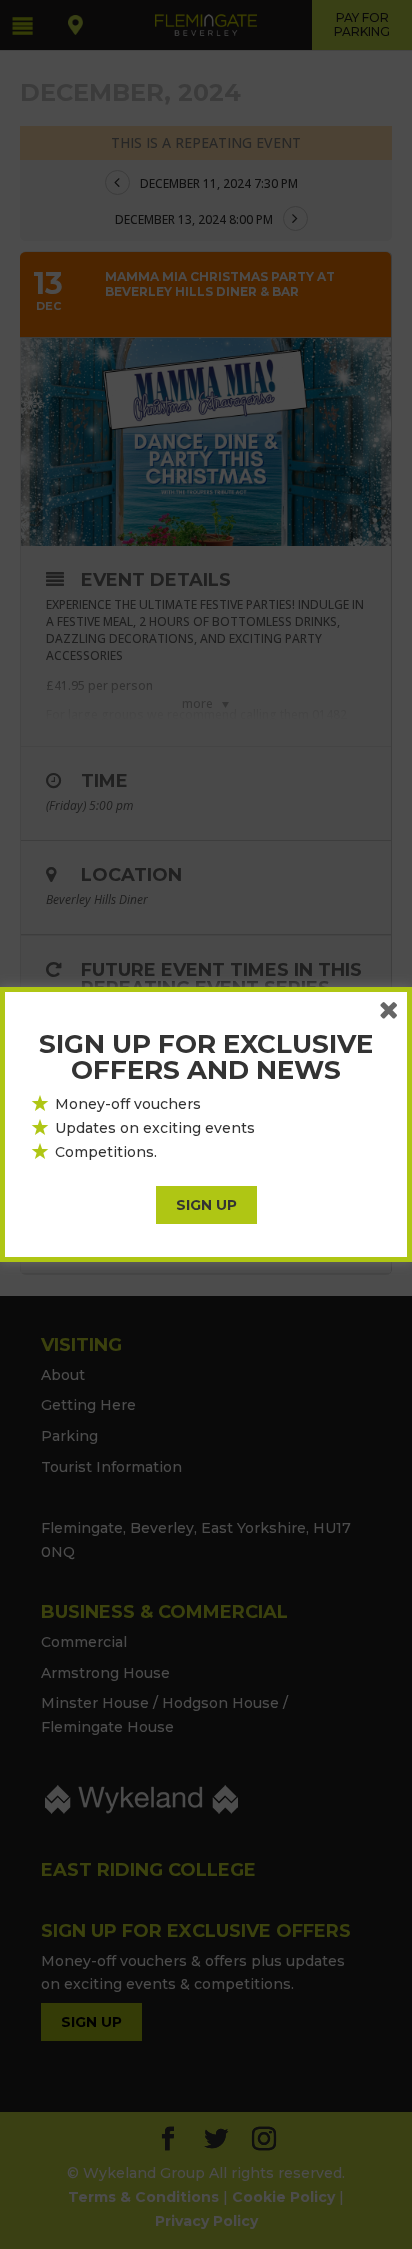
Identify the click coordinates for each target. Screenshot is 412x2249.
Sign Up (206, 1205)
